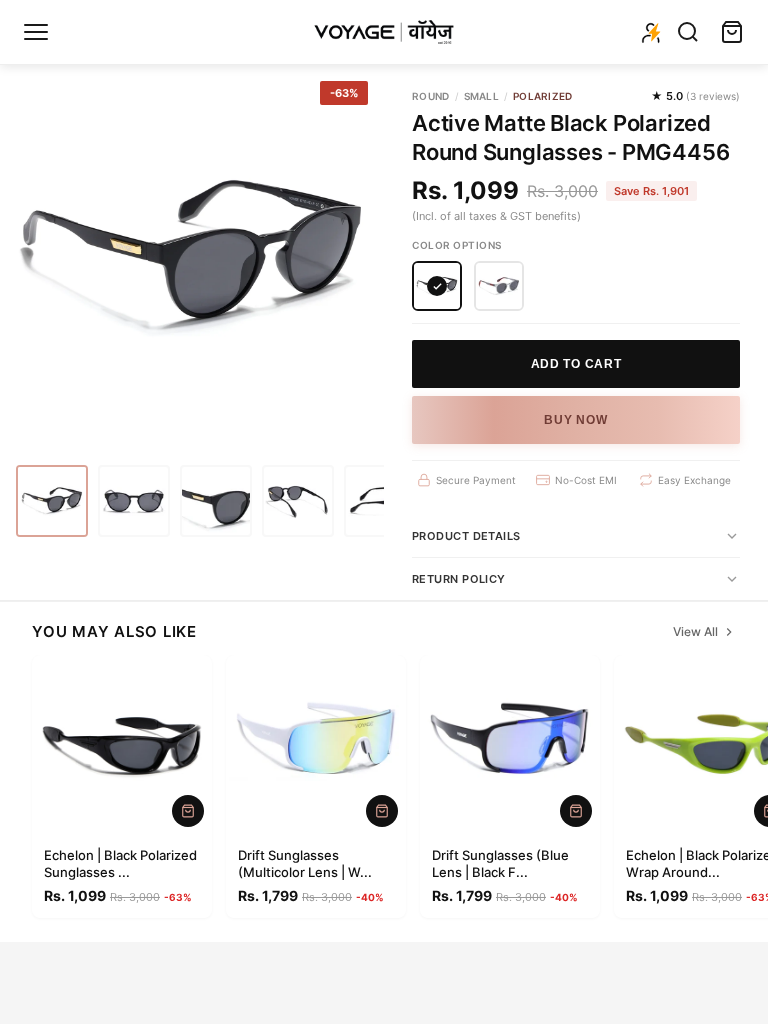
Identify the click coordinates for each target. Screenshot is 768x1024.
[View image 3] (216, 501)
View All (695, 631)
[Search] (688, 32)
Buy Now (575, 420)
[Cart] (732, 32)
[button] (437, 286)
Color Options (457, 245)
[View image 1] (52, 501)
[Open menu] (36, 32)
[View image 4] (298, 501)
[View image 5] (380, 501)
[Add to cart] (188, 811)
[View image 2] (134, 501)
